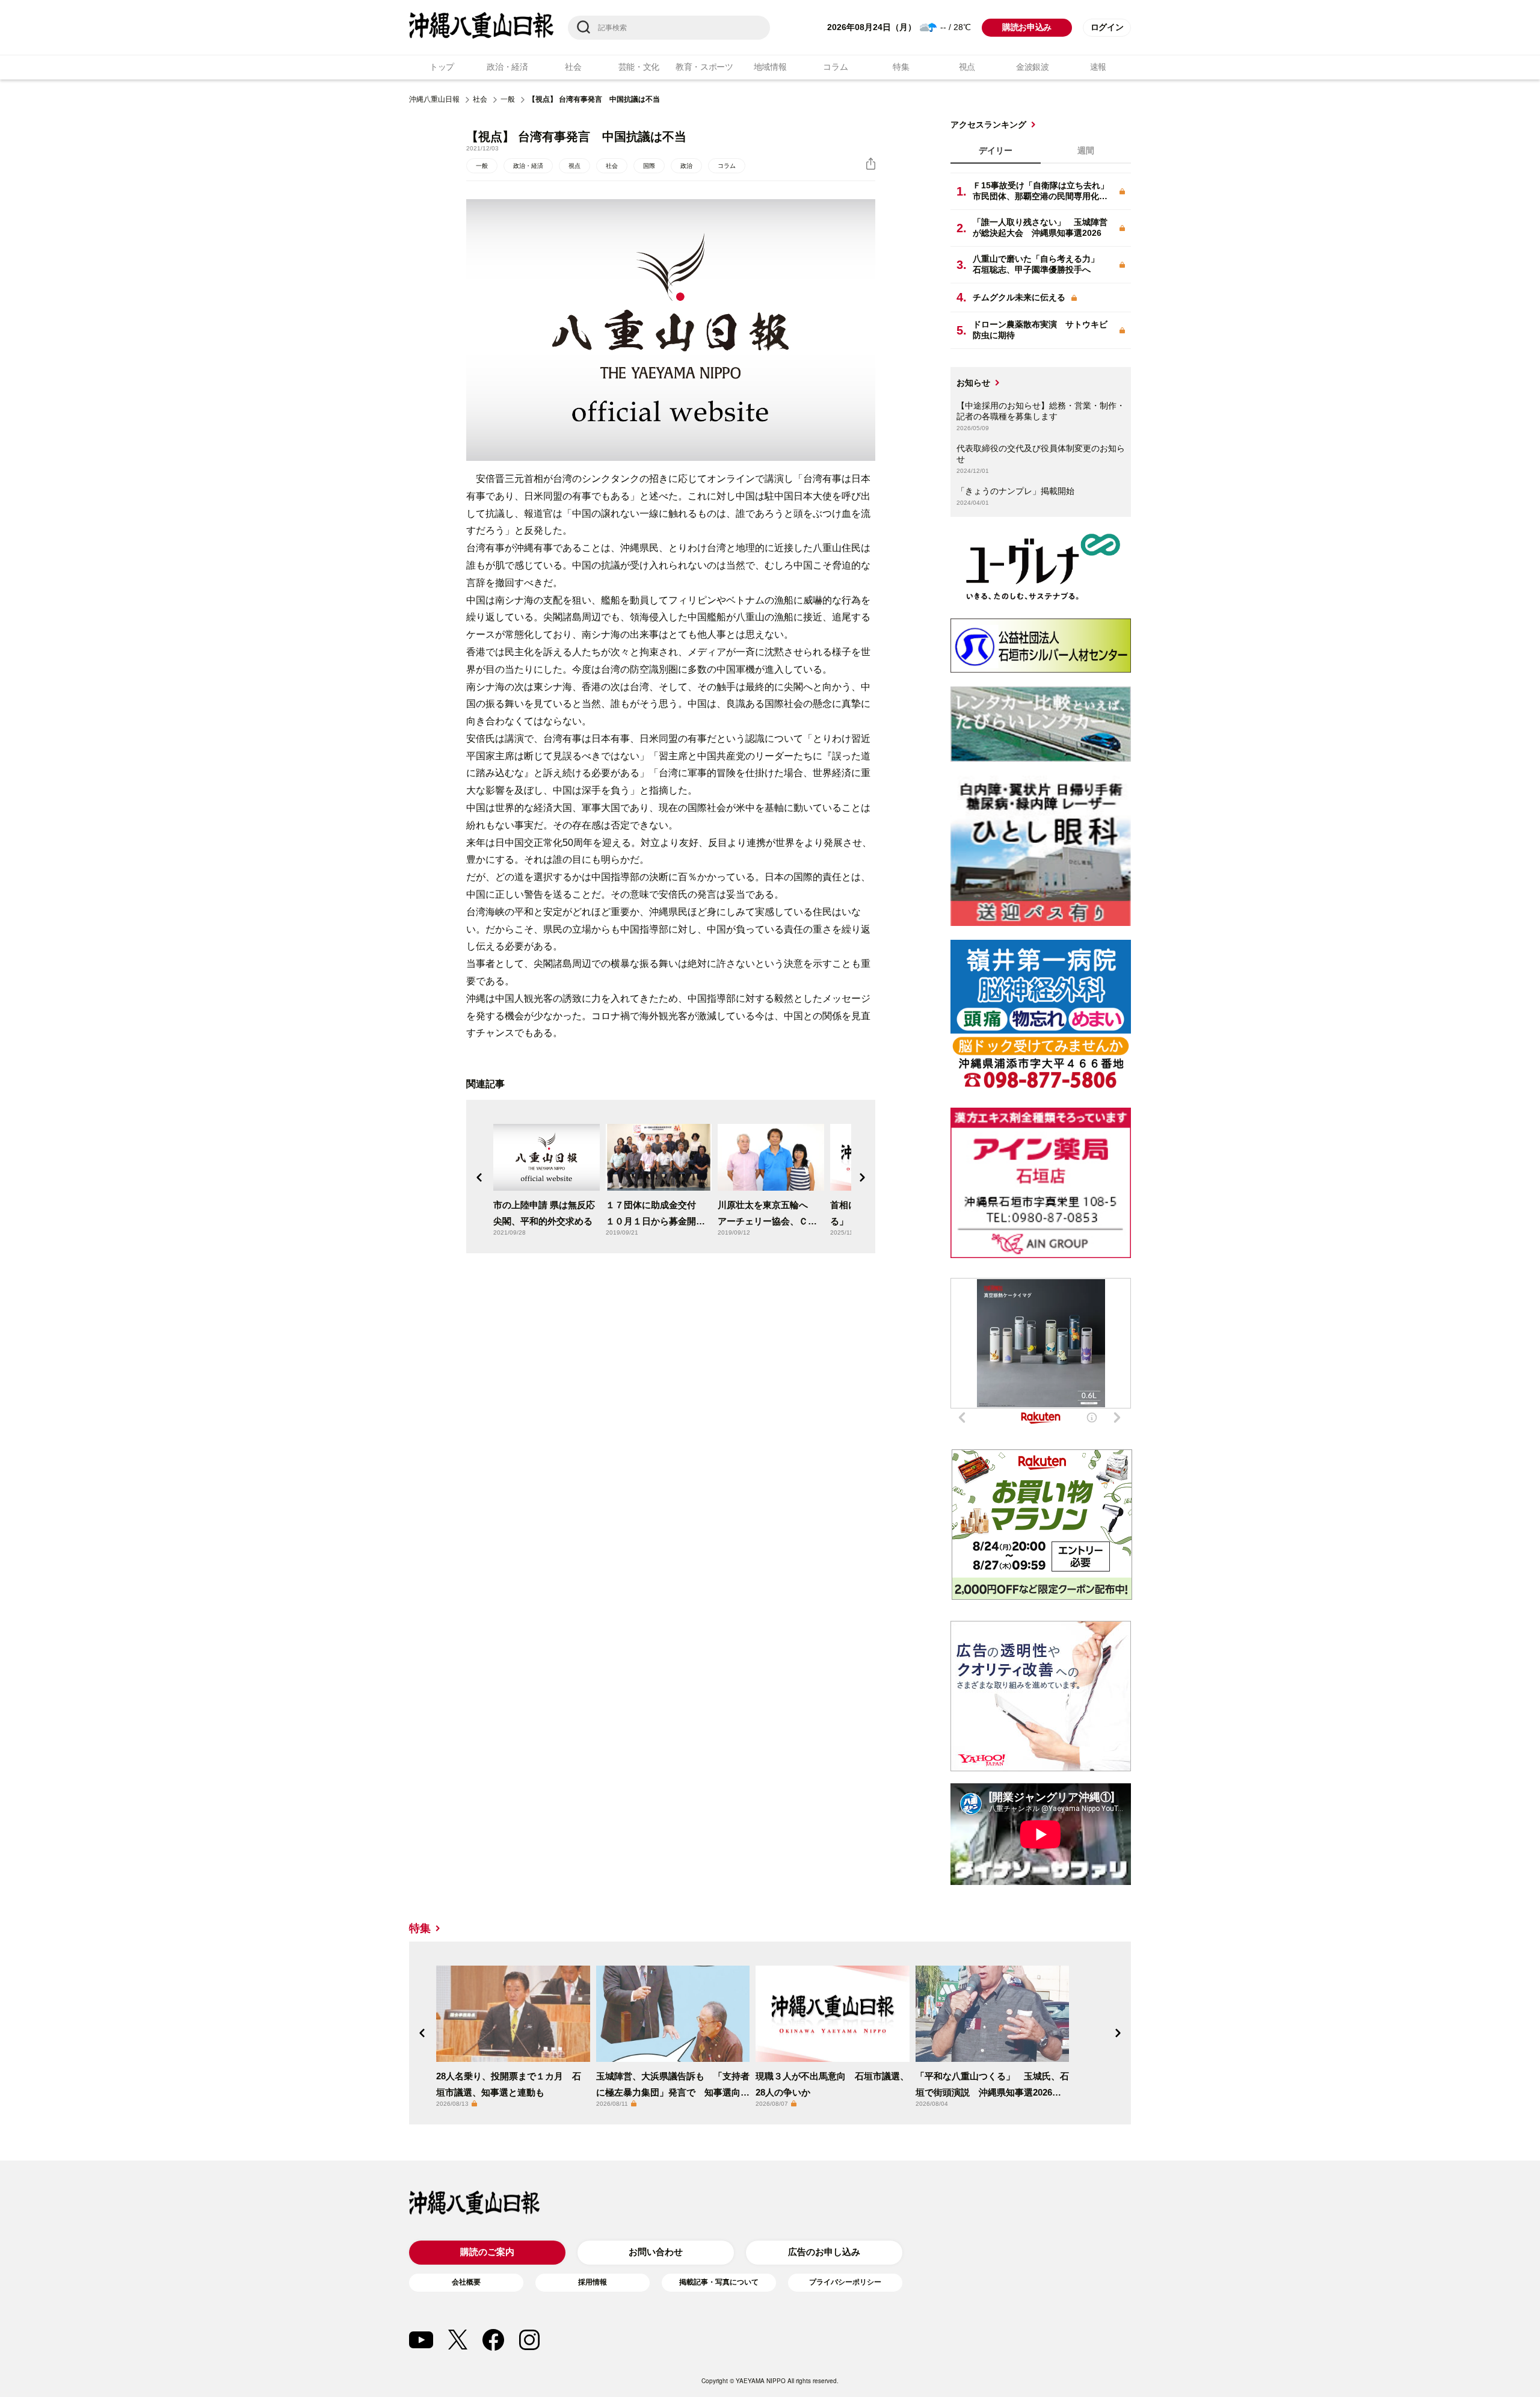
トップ (442, 67)
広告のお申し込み (824, 2252)
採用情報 (593, 2282)
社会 (573, 67)
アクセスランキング (988, 125)
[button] (479, 1177)
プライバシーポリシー (845, 2282)
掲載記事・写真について (719, 2282)
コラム (835, 67)
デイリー (996, 150)
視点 (967, 67)
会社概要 (466, 2282)
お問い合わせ (656, 2252)
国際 (649, 166)
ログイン (1107, 27)
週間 (1086, 150)
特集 (901, 67)
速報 (1098, 67)
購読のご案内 (487, 2252)
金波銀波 (1033, 67)
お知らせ (973, 383)
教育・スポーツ (704, 67)
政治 (686, 166)
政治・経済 (507, 67)
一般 (508, 99)
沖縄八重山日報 (434, 99)
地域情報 (770, 67)
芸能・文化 (639, 67)
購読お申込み (1027, 27)
